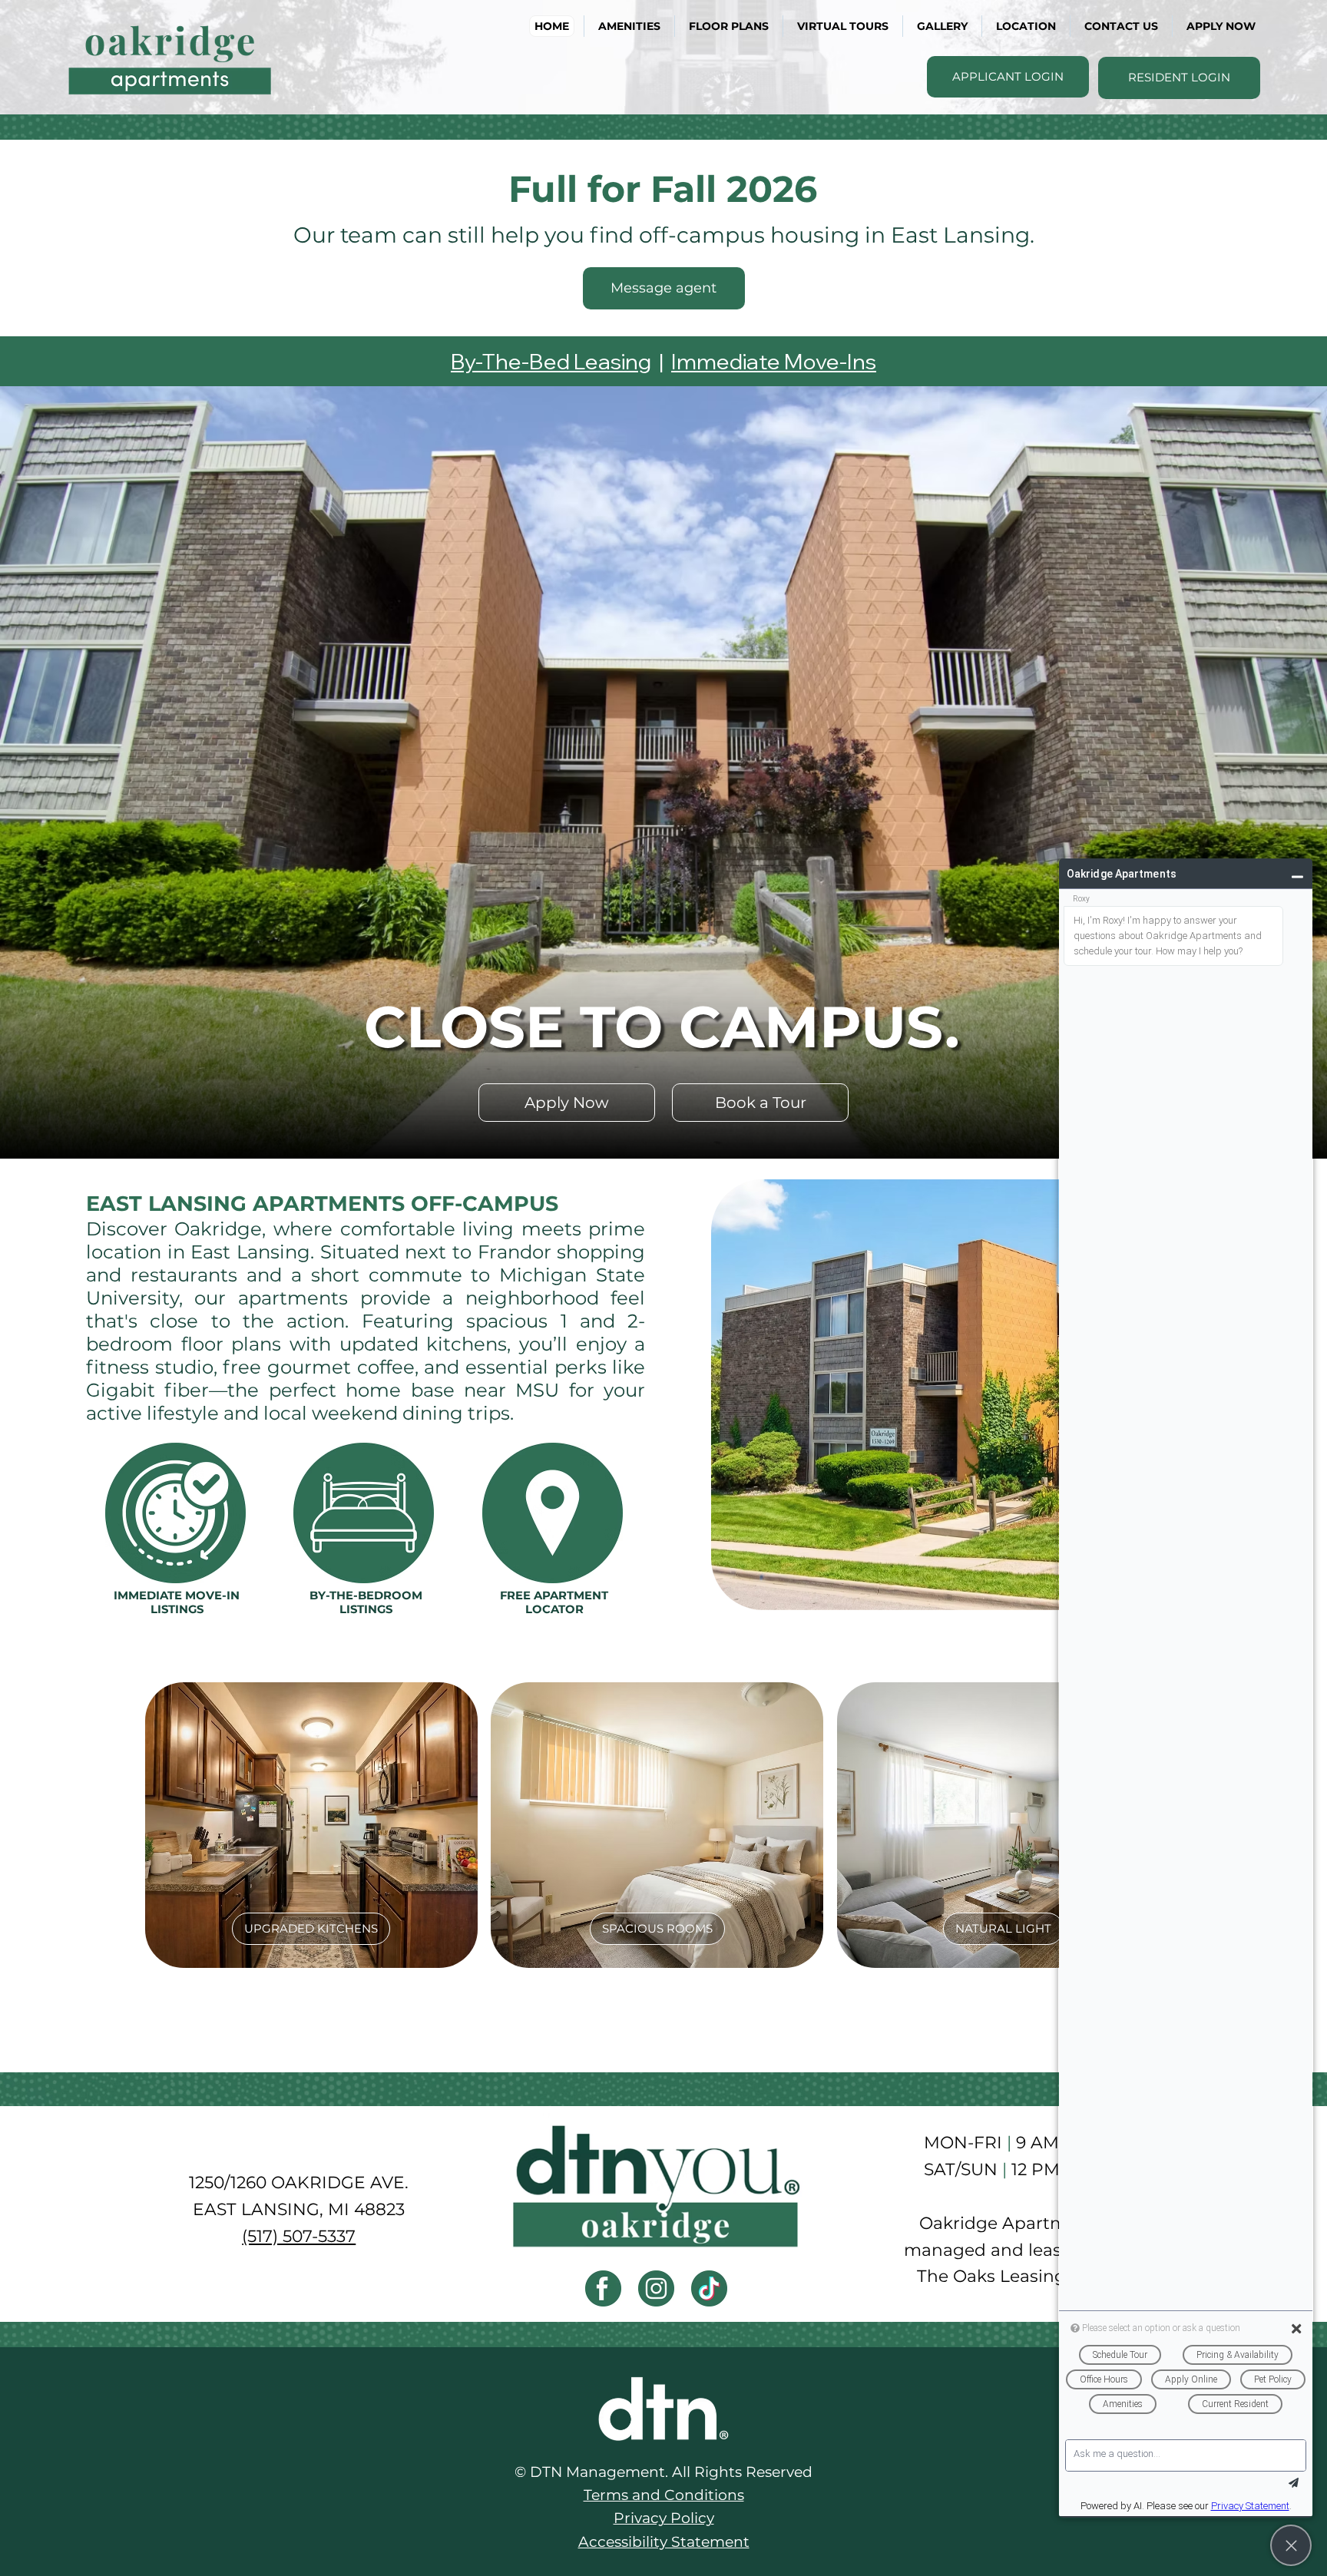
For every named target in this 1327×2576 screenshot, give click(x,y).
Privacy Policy (664, 2518)
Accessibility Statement (664, 2542)
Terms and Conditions (664, 2495)
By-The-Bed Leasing (551, 361)
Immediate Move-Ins (774, 361)
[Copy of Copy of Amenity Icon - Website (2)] (656, 2288)
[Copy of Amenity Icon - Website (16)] (709, 2288)
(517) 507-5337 (299, 2236)
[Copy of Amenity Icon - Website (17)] (603, 2288)
